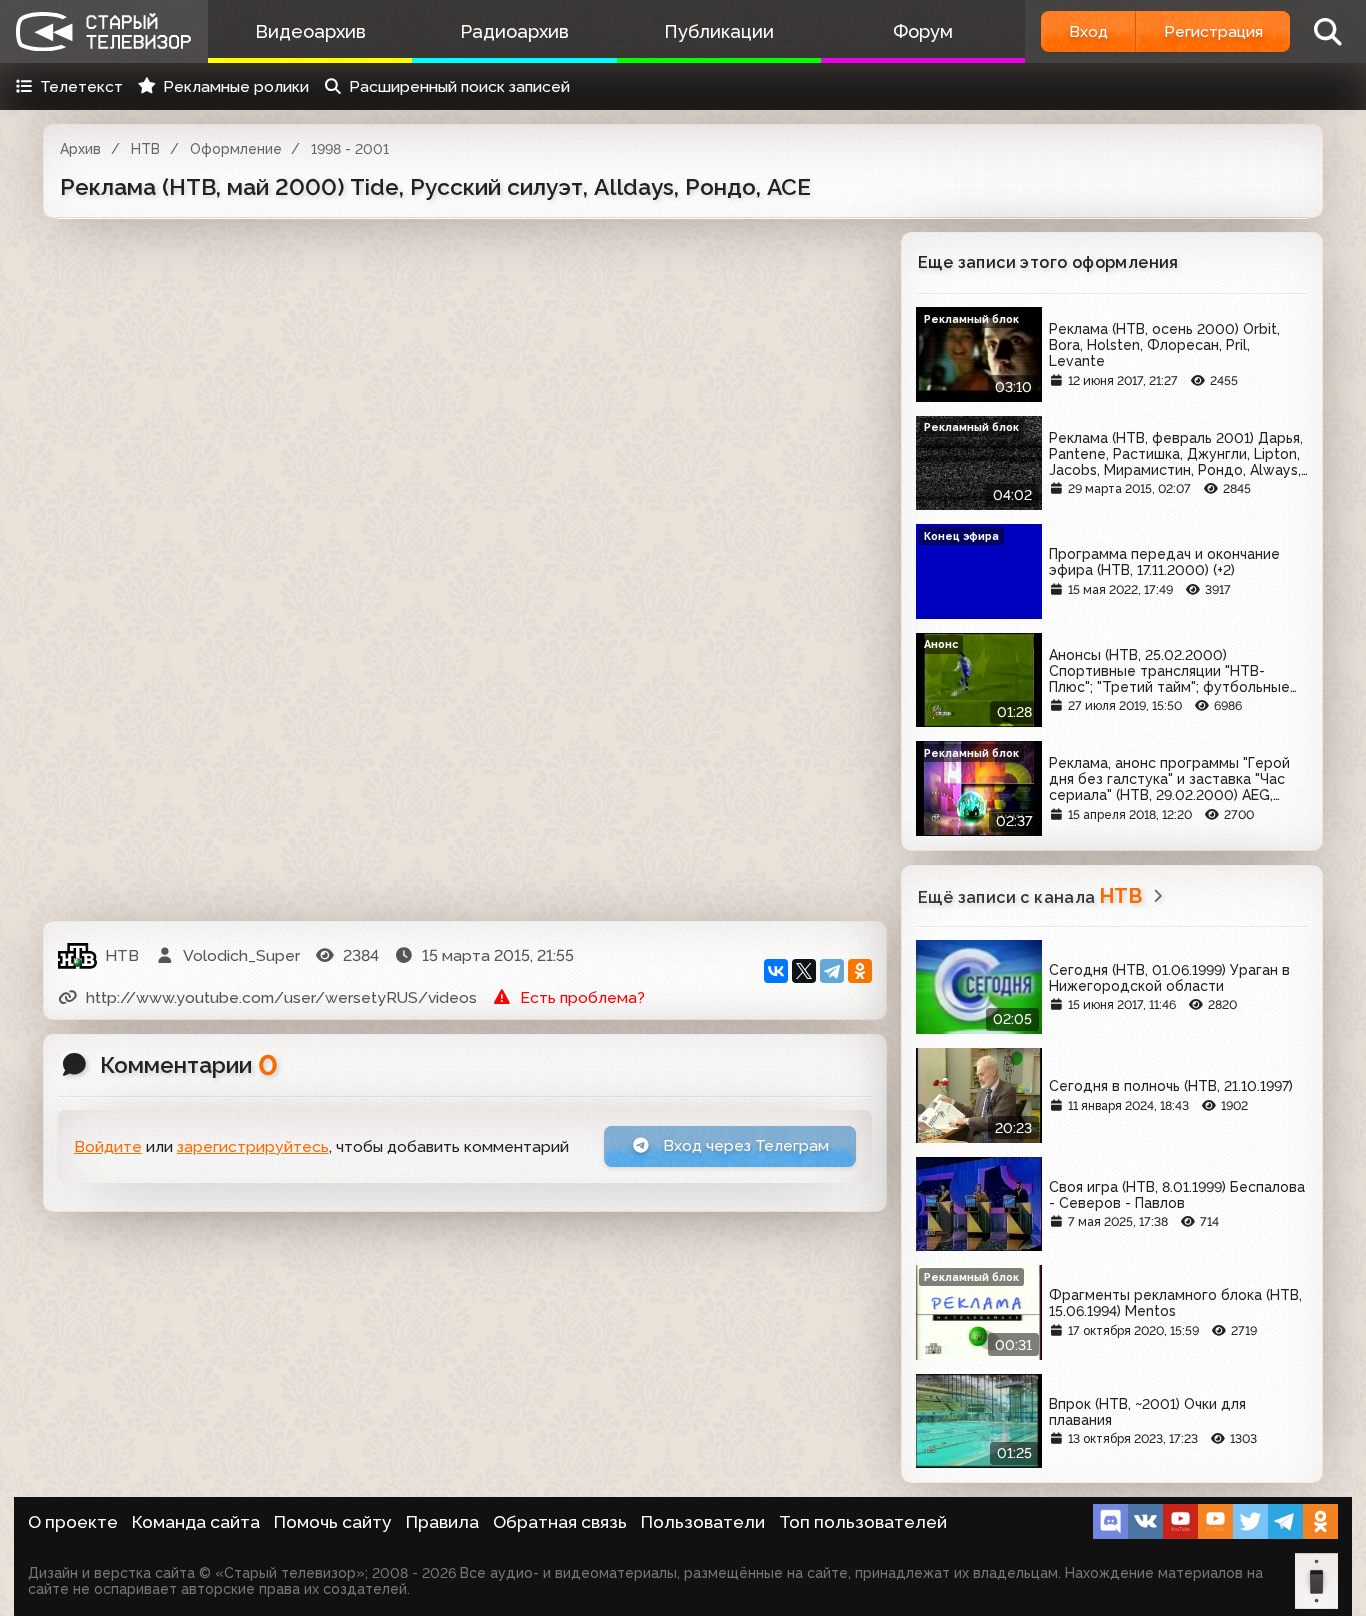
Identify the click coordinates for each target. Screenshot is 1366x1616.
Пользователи (703, 1522)
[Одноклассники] (860, 971)
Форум (923, 31)
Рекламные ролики (236, 86)
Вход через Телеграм (744, 1145)
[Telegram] (832, 971)
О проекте (73, 1522)
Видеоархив (310, 31)
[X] (804, 971)
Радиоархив (514, 31)
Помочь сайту (333, 1522)
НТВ (145, 149)
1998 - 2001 (350, 149)
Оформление (236, 149)
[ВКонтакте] (776, 971)
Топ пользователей (863, 1522)
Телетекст (81, 86)
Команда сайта (196, 1522)
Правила (442, 1522)
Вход (1088, 31)
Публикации (719, 31)
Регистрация (1213, 31)
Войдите (108, 1146)
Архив (80, 149)
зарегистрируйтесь (253, 1146)
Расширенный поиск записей (459, 86)
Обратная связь (560, 1522)
